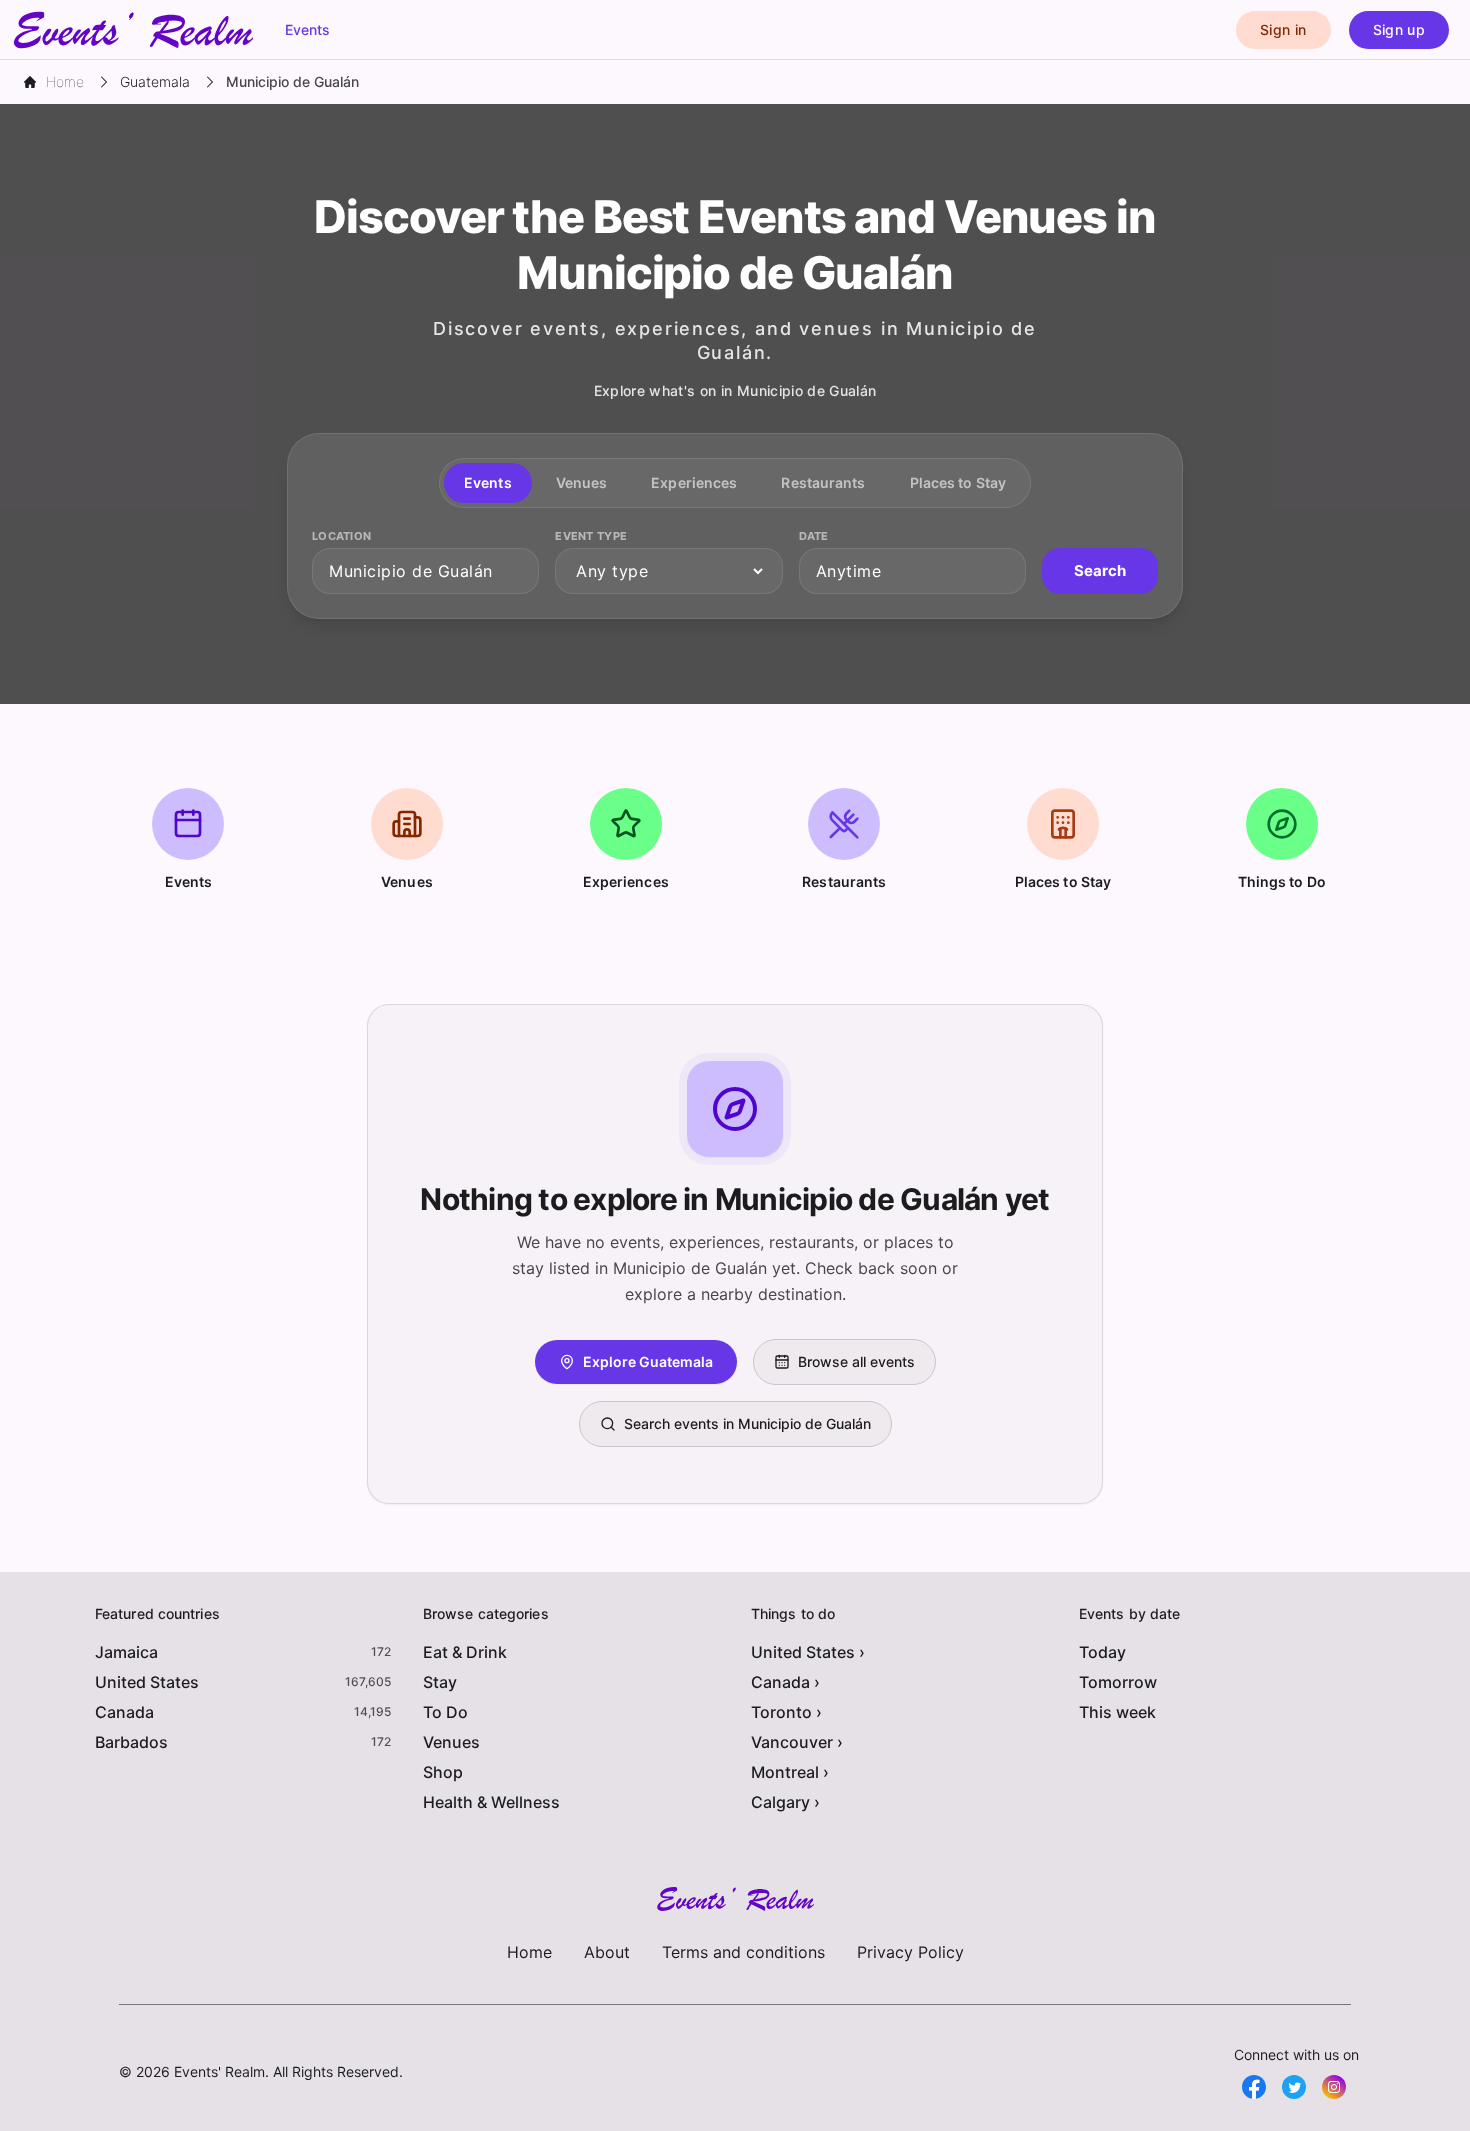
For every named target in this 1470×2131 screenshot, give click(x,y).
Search (1100, 570)
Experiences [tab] (694, 482)
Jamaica (126, 1652)
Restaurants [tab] (823, 482)
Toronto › (786, 1712)
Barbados (131, 1742)
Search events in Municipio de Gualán (747, 1423)
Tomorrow (1118, 1682)
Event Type (591, 536)
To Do (445, 1712)
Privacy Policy (910, 1952)
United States (147, 1682)
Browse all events (856, 1361)
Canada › (785, 1682)
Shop (443, 1772)
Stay (440, 1682)
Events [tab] (488, 482)
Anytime (849, 571)
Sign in (1283, 29)
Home (529, 1952)
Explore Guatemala (648, 1361)
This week (1117, 1712)
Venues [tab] (582, 482)
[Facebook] (1254, 2087)
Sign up (1399, 29)
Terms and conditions (743, 1952)
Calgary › (785, 1802)
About (607, 1952)
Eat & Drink (465, 1652)
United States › (808, 1652)
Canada (124, 1712)
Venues (451, 1742)
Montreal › (790, 1772)
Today (1102, 1652)
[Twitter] (1294, 2087)
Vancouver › (797, 1742)
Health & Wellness (491, 1802)
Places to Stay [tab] (958, 482)
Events (307, 29)
